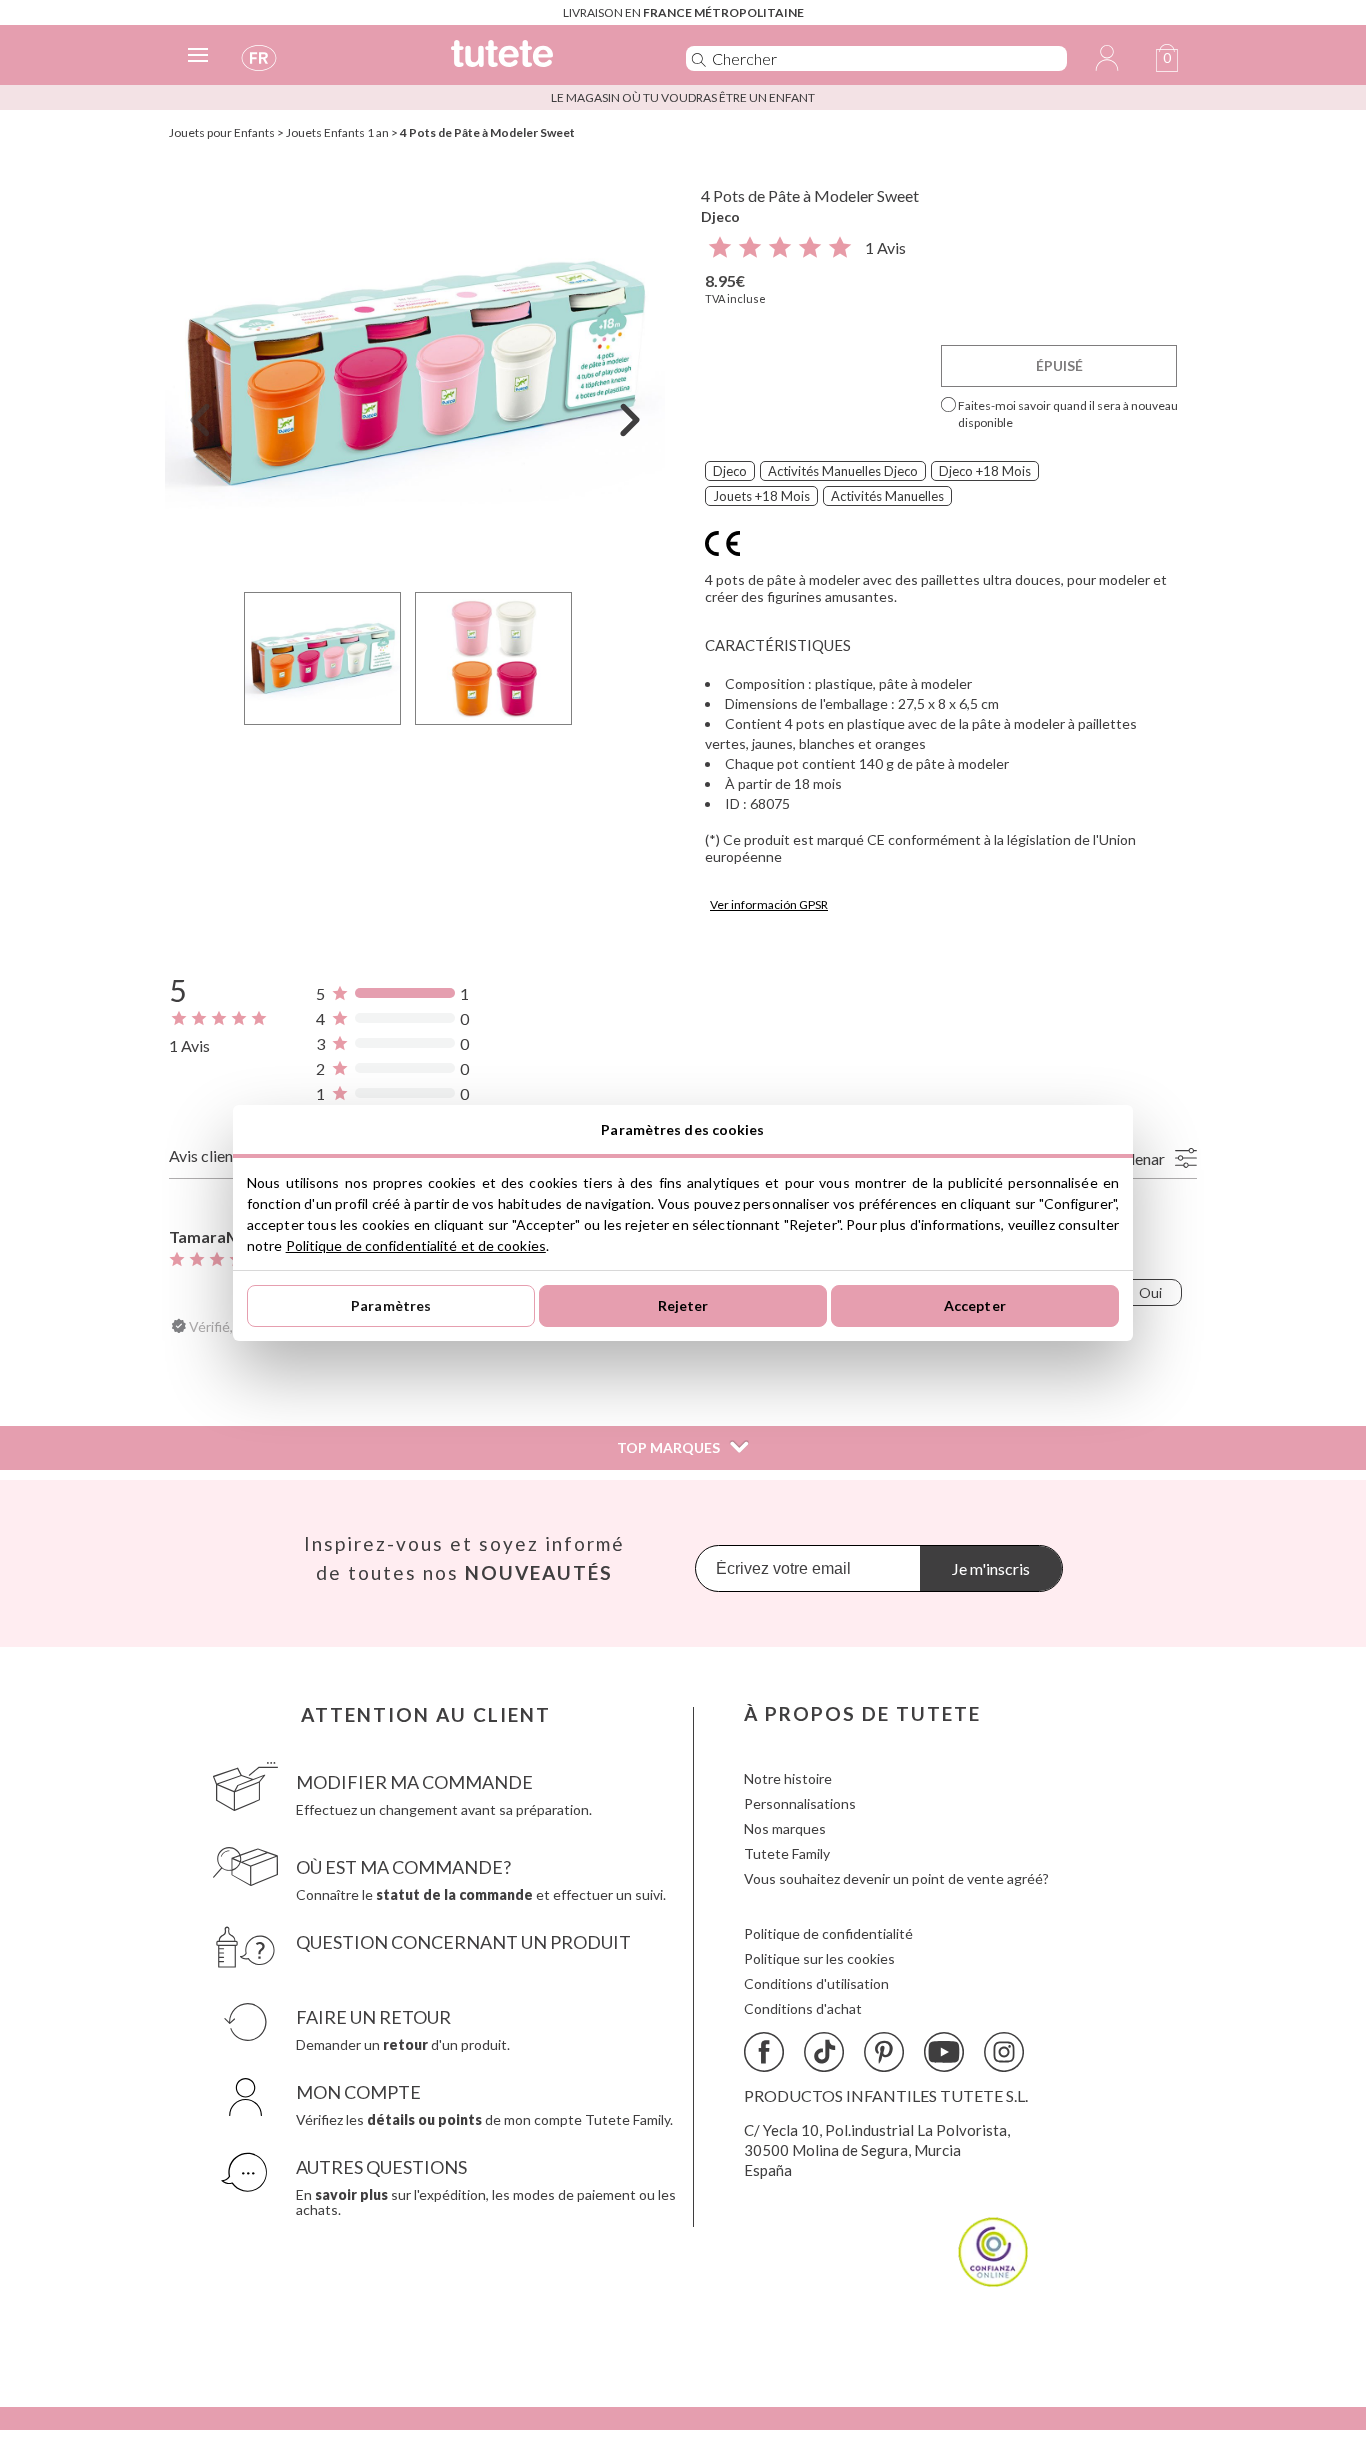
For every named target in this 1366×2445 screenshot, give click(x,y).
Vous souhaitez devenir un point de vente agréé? (896, 1878)
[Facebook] (764, 2052)
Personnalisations (800, 1803)
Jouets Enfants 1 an (337, 132)
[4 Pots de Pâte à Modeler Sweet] (415, 373)
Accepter (975, 1305)
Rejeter (683, 1305)
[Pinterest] (884, 2052)
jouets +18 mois (761, 496)
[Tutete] (546, 62)
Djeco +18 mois (985, 471)
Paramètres (391, 1305)
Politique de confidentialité (828, 1933)
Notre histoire (788, 1778)
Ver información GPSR (769, 904)
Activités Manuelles (887, 496)
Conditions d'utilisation (816, 1983)
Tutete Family (787, 1853)
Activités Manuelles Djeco (843, 471)
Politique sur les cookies (819, 1958)
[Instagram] (1004, 2052)
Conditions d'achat (803, 2008)
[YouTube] (944, 2052)
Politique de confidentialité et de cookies (416, 1245)
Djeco (720, 216)
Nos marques (785, 1828)
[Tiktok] (824, 2052)
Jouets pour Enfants (222, 132)
